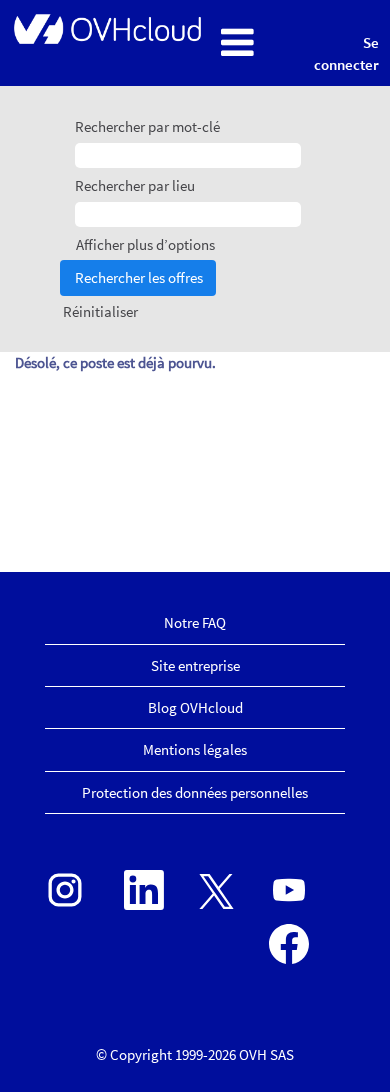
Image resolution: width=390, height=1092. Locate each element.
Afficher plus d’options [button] (145, 244)
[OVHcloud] (106, 28)
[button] (250, 43)
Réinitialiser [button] (100, 311)
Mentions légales (195, 749)
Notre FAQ (195, 622)
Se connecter (346, 53)
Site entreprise (195, 665)
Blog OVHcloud (195, 707)
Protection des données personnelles (195, 792)
